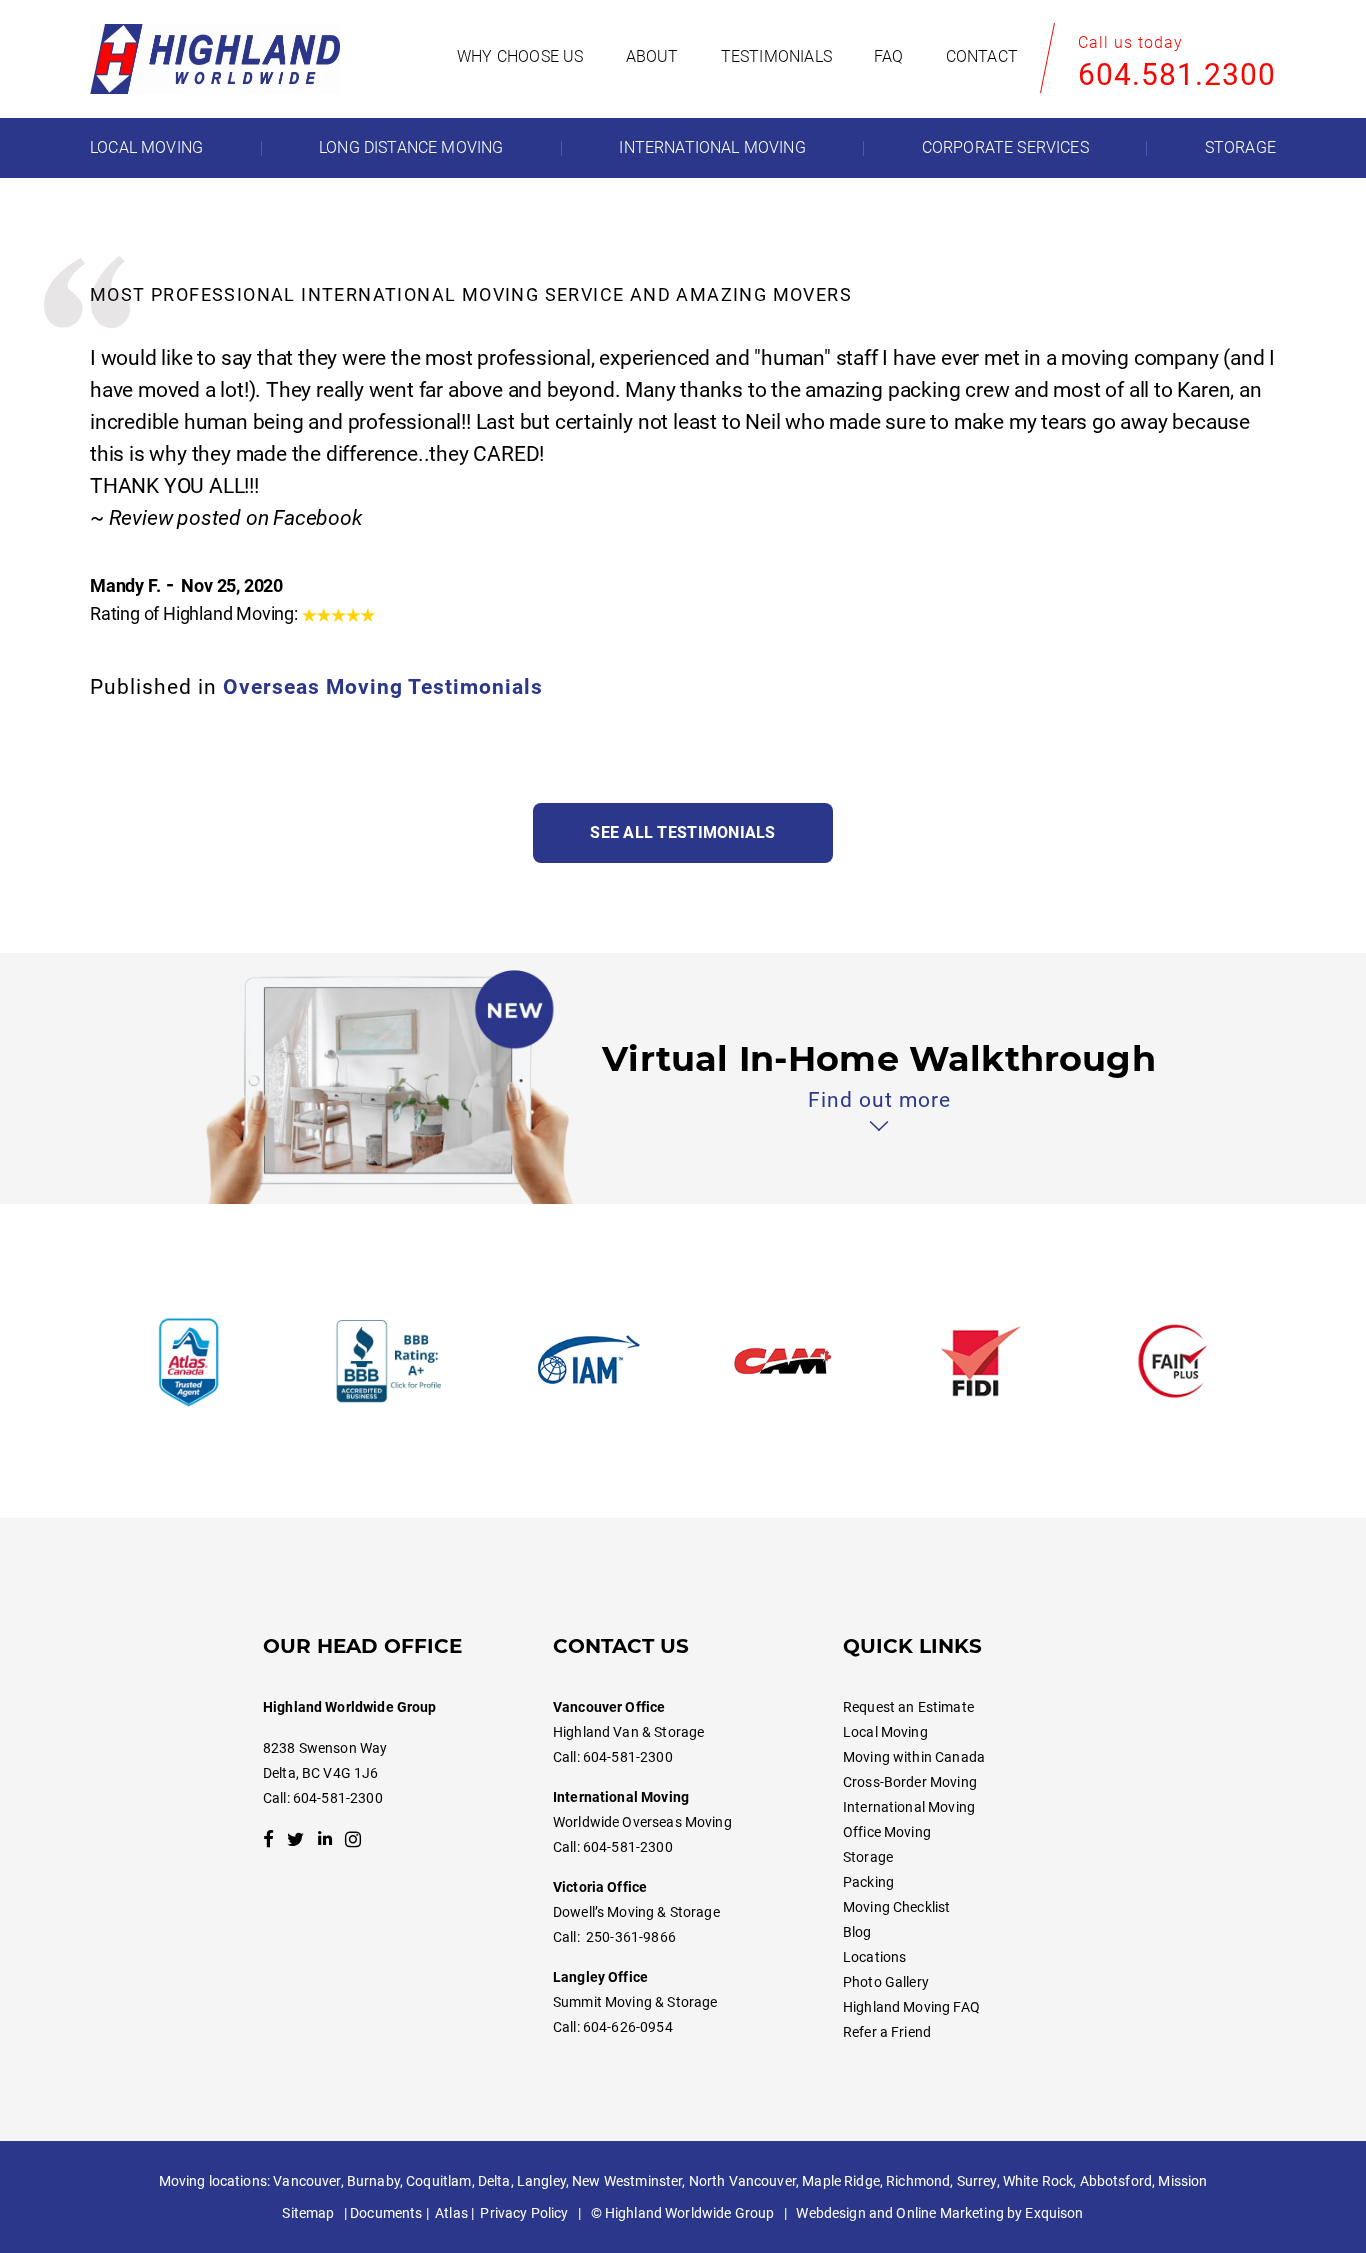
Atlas (451, 2213)
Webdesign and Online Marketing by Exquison (939, 2213)
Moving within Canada (914, 1757)
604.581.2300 (1177, 74)
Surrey (977, 2181)
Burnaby (373, 2181)
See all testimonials (682, 832)
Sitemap (308, 2213)
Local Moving (885, 1732)
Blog (857, 1932)
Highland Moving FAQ (911, 2007)
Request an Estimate (908, 1707)
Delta (494, 2181)
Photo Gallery (886, 1982)
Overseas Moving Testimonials (383, 687)
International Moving (909, 1807)
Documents (386, 2213)
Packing (868, 1882)
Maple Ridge (841, 2181)
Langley (541, 2181)
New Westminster (627, 2181)
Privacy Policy (524, 2213)
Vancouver (306, 2181)
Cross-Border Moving (910, 1782)
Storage (868, 1857)
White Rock (1038, 2181)
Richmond (918, 2181)
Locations (874, 1957)
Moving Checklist (896, 1907)
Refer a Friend (887, 2032)
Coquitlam (438, 2181)
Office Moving (887, 1832)
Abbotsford (1116, 2181)
